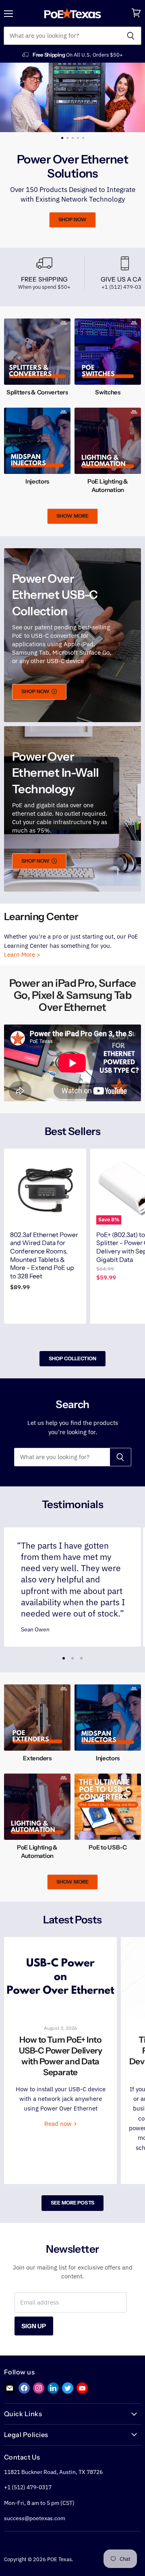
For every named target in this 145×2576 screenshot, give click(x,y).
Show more (72, 517)
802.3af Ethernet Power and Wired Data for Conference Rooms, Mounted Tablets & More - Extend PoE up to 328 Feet (44, 1257)
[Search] (131, 36)
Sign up (34, 2327)
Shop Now (55, 219)
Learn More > (22, 956)
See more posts (72, 2204)
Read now (59, 2125)
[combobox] (62, 36)
